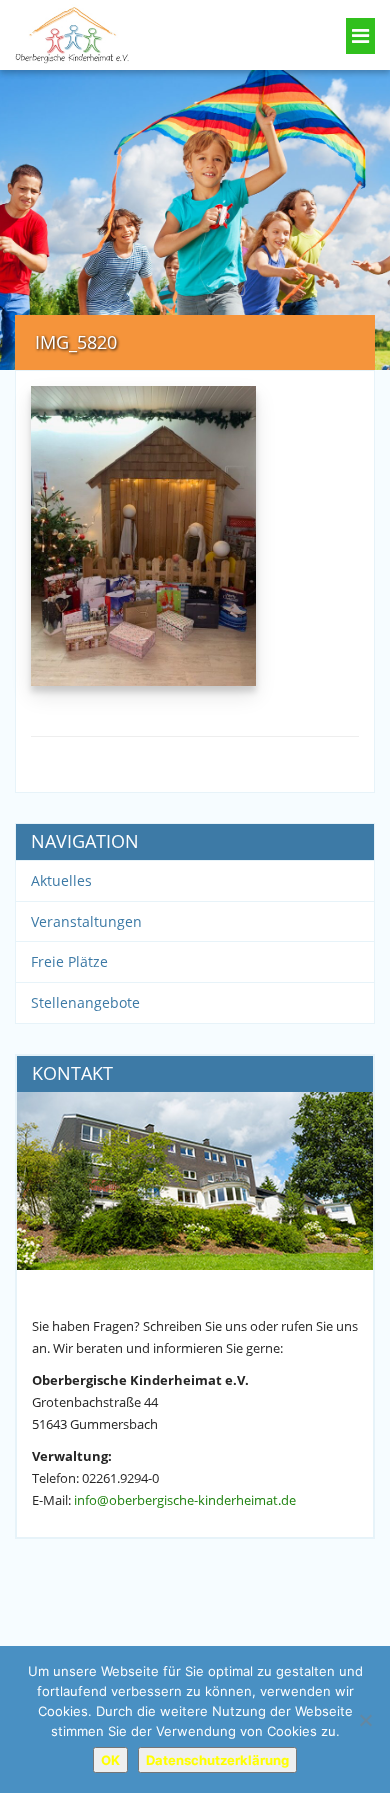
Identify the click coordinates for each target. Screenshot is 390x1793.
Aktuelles (61, 880)
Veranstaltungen (86, 921)
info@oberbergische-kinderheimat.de (185, 1500)
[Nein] (365, 1720)
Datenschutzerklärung (217, 1760)
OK (110, 1760)
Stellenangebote (85, 1002)
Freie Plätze (69, 961)
